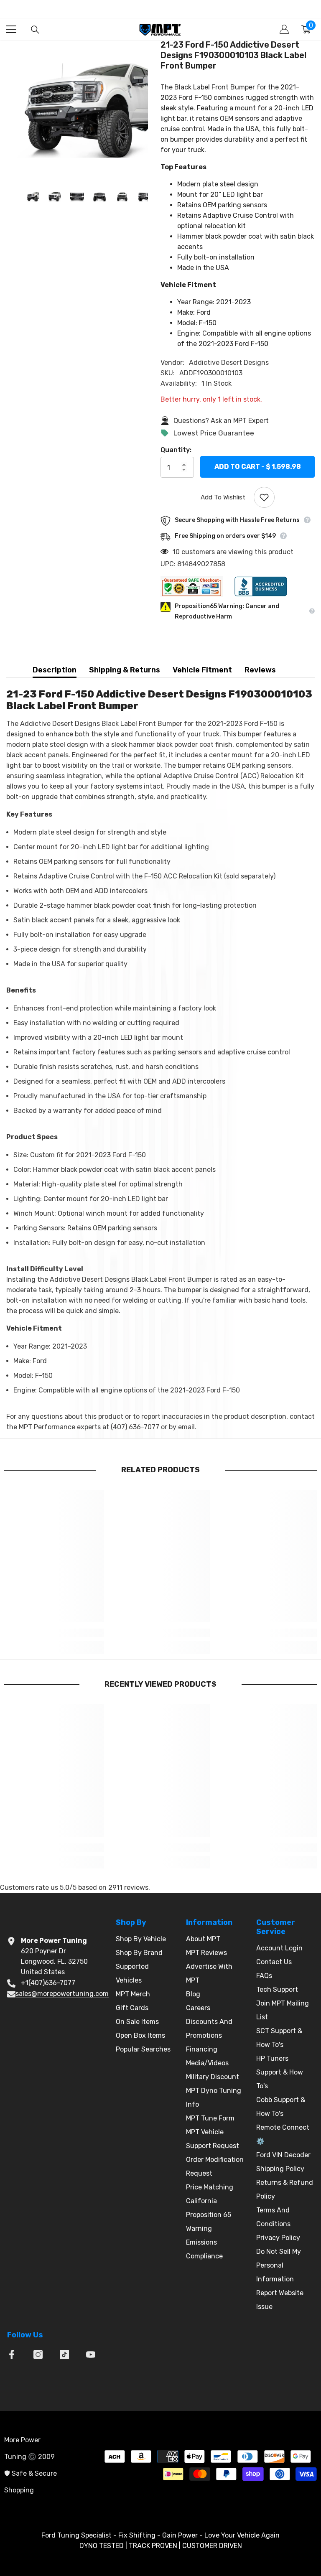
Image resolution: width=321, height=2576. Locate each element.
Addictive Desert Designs (229, 363)
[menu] (11, 29)
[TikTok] (64, 2355)
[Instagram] (38, 2355)
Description (55, 670)
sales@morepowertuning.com (62, 1994)
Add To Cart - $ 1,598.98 (258, 467)
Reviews (260, 670)
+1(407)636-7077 (48, 1983)
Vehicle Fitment (202, 670)
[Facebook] (12, 2355)
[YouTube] (91, 2355)
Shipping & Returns (125, 670)
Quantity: (176, 450)
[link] (54, 1633)
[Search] (35, 30)
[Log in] (284, 29)
